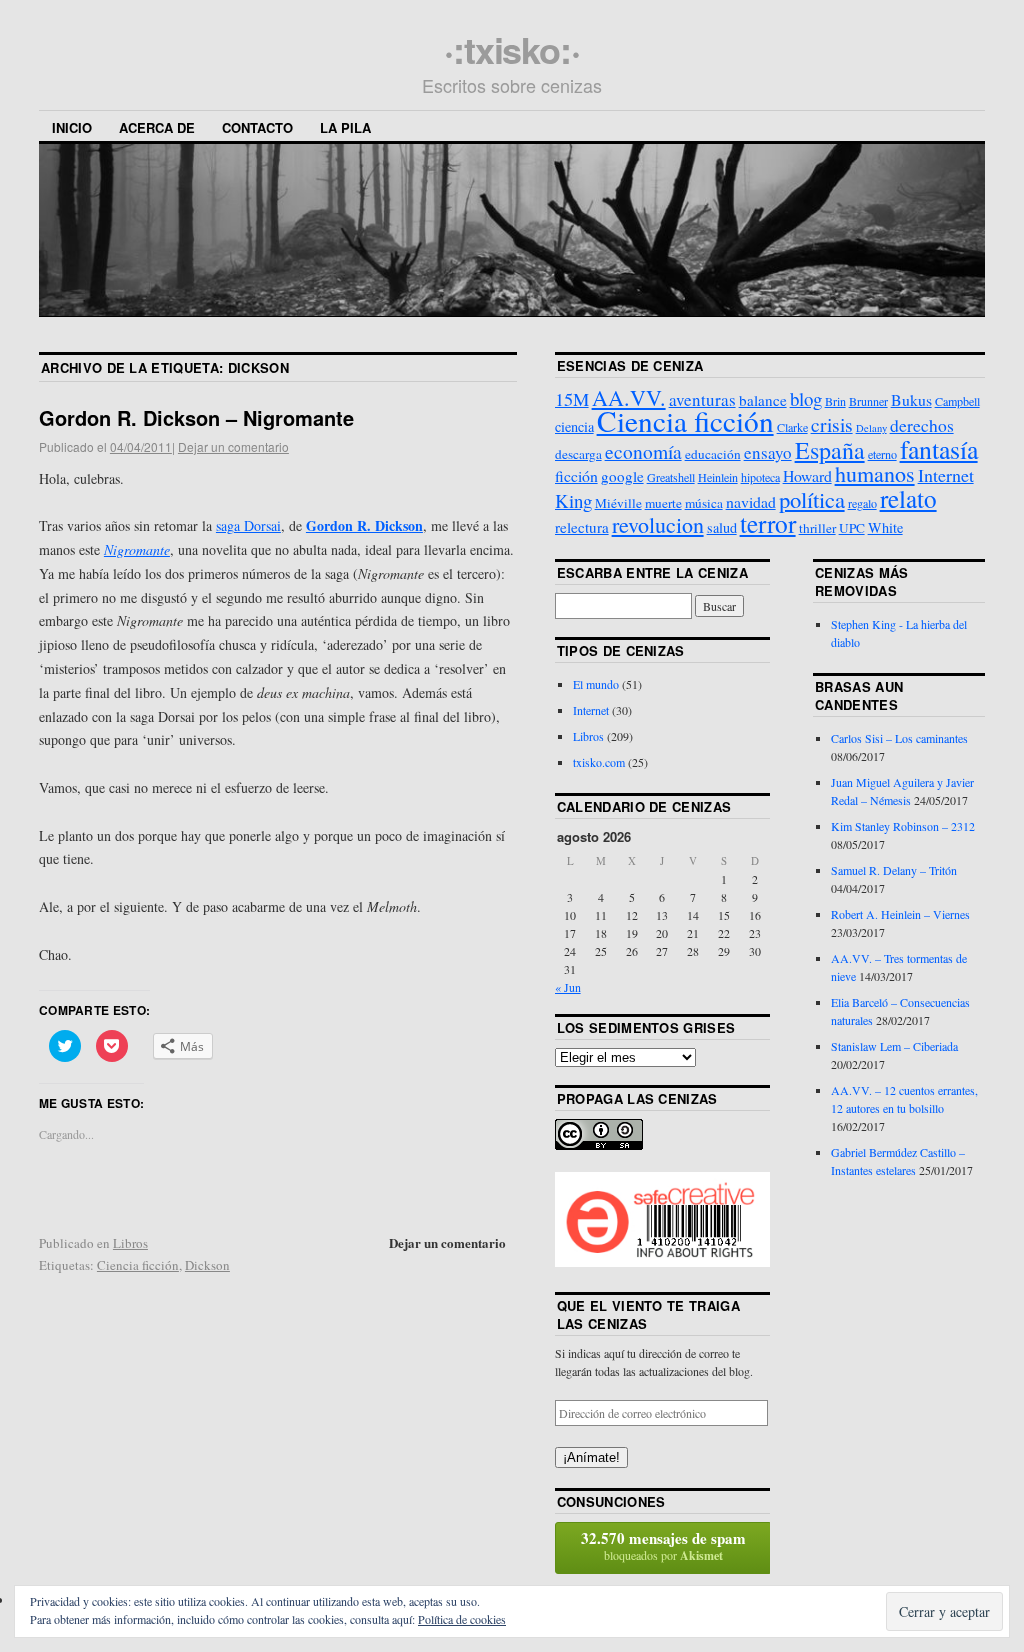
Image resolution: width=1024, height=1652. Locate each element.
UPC (852, 528)
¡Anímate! (591, 1457)
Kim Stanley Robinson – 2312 (903, 826)
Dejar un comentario (233, 446)
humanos (875, 473)
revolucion (658, 524)
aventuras (702, 399)
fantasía (939, 449)
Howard (807, 475)
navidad (751, 501)
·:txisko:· (512, 49)
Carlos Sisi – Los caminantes (899, 738)
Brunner (868, 401)
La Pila (345, 127)
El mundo (596, 684)
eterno (882, 454)
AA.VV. (629, 397)
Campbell (957, 401)
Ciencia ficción (138, 1265)
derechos (922, 425)
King (573, 500)
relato (908, 498)
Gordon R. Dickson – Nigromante (196, 417)
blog (806, 398)
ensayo (768, 452)
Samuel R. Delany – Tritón (894, 870)
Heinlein (718, 477)
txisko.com (599, 762)
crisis (832, 424)
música (704, 503)
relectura (582, 527)
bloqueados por (663, 1545)
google (622, 476)
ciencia (574, 426)
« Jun (568, 987)
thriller (817, 528)
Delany (871, 428)
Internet (946, 475)
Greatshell (671, 477)
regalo (862, 503)
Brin (835, 401)
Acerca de (157, 127)
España (830, 450)
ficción (576, 475)
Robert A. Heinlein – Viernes (900, 914)
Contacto (257, 127)
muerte (663, 503)
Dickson (207, 1265)
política (812, 499)
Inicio (72, 127)
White (885, 527)
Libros (130, 1243)
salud (722, 527)
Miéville (618, 503)
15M (572, 399)
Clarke (792, 427)
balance (763, 400)
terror (768, 523)
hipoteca (760, 477)
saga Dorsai (248, 525)
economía (643, 451)
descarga (578, 454)
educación (713, 454)
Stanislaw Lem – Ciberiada (894, 1046)
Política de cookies (462, 1619)
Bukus (911, 399)
